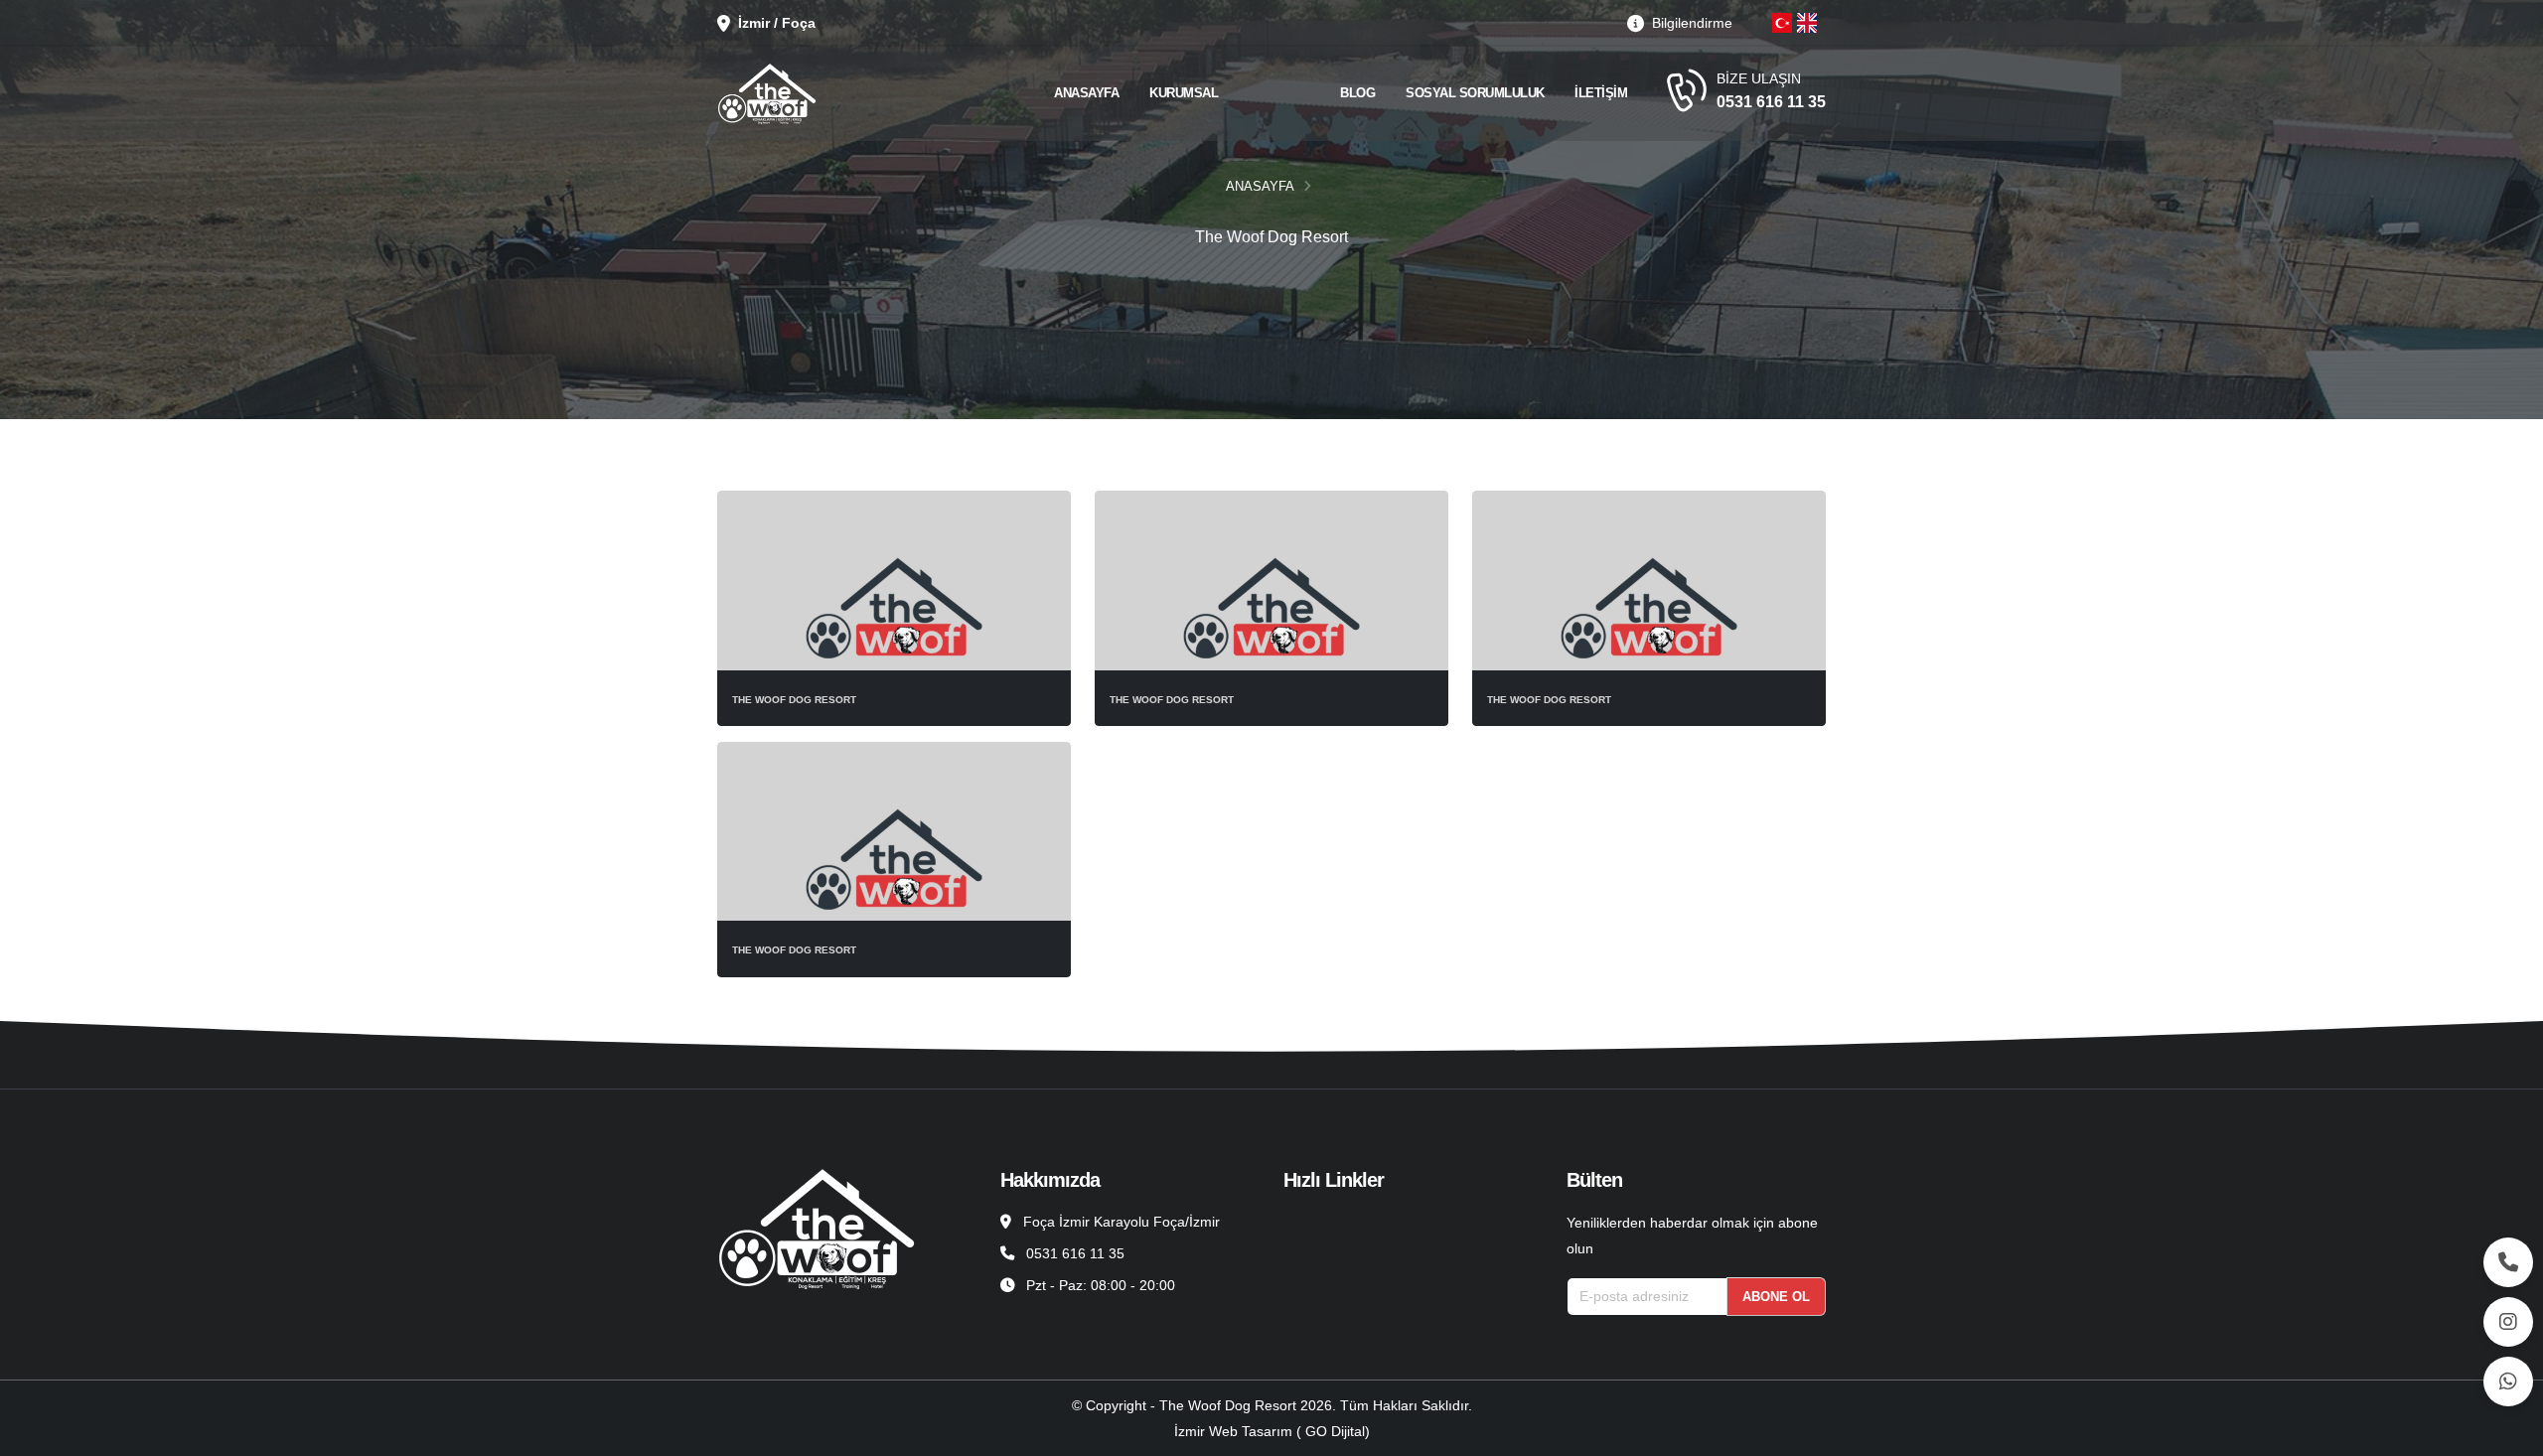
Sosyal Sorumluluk (1475, 93)
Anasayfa (1086, 93)
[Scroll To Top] (2508, 1434)
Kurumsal (1184, 93)
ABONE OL (1776, 1297)
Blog (1357, 93)
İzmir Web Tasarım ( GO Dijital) (1272, 1431)
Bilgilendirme (1690, 23)
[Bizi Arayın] (2508, 1262)
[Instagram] (2508, 1322)
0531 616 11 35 (1771, 102)
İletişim (1601, 93)
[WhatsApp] (2508, 1382)
